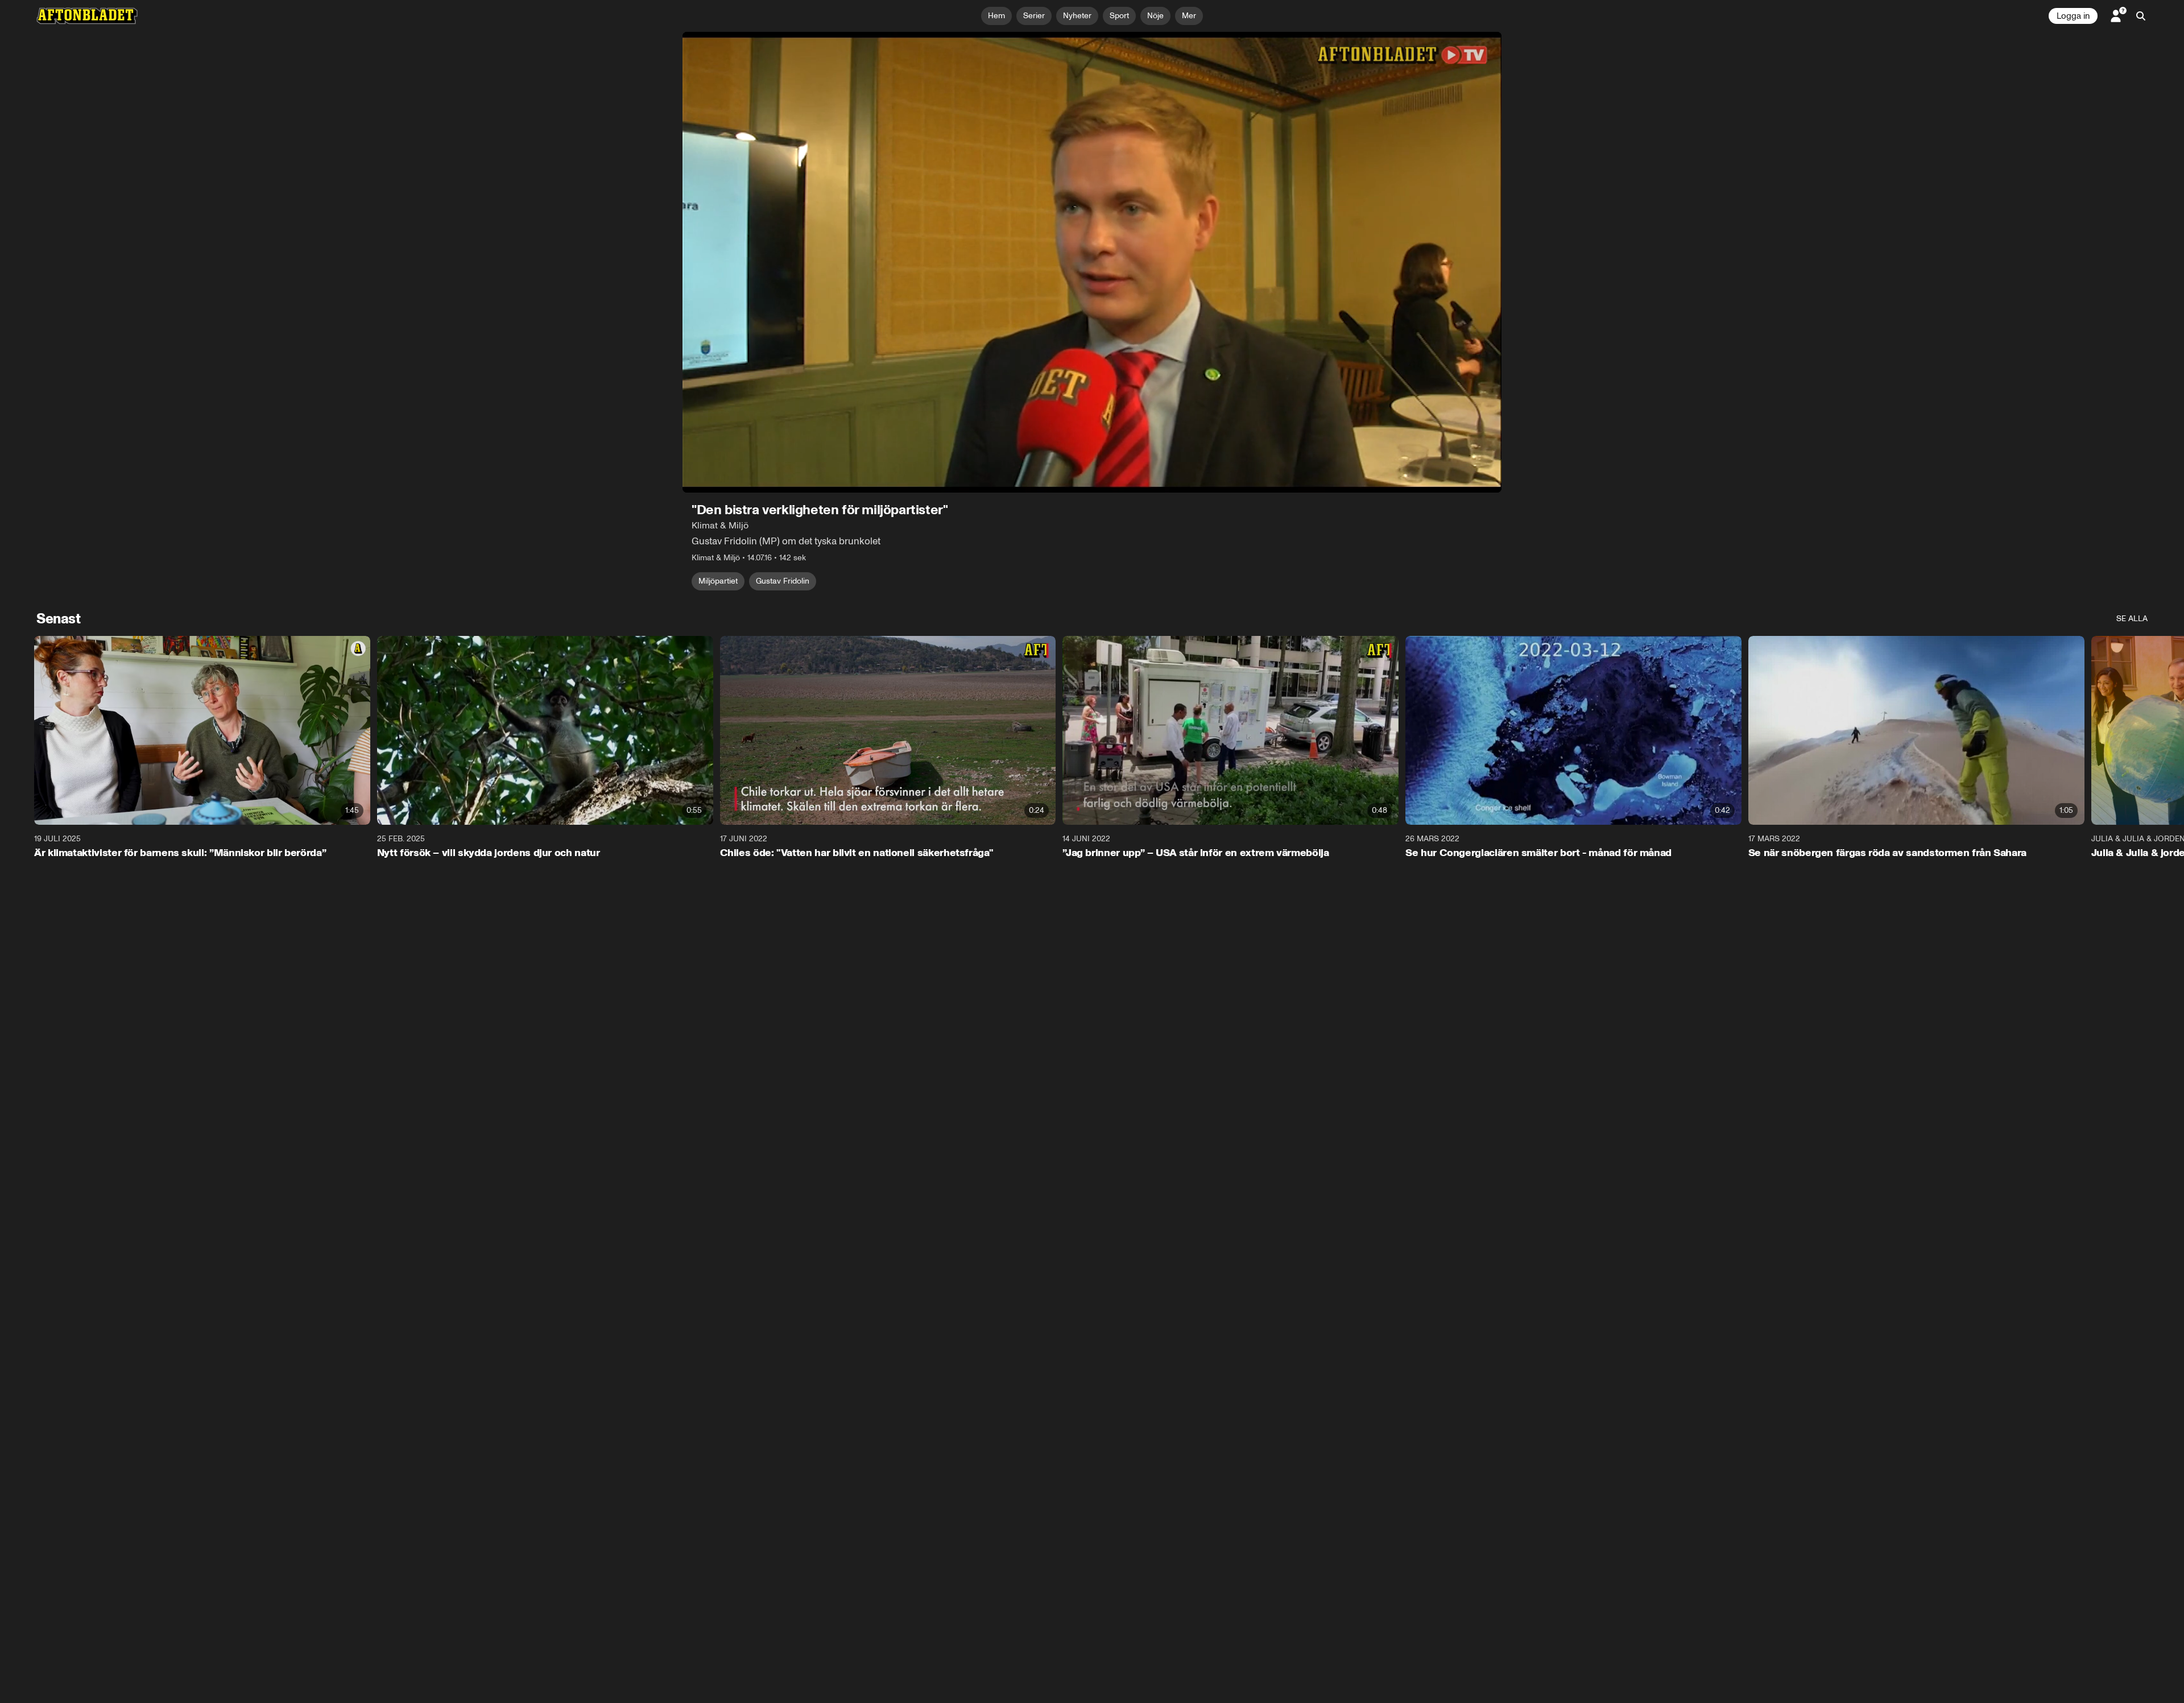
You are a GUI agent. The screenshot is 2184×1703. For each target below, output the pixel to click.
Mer (1189, 16)
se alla (2132, 619)
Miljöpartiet (718, 581)
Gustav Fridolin (783, 581)
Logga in (2073, 16)
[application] (1092, 262)
